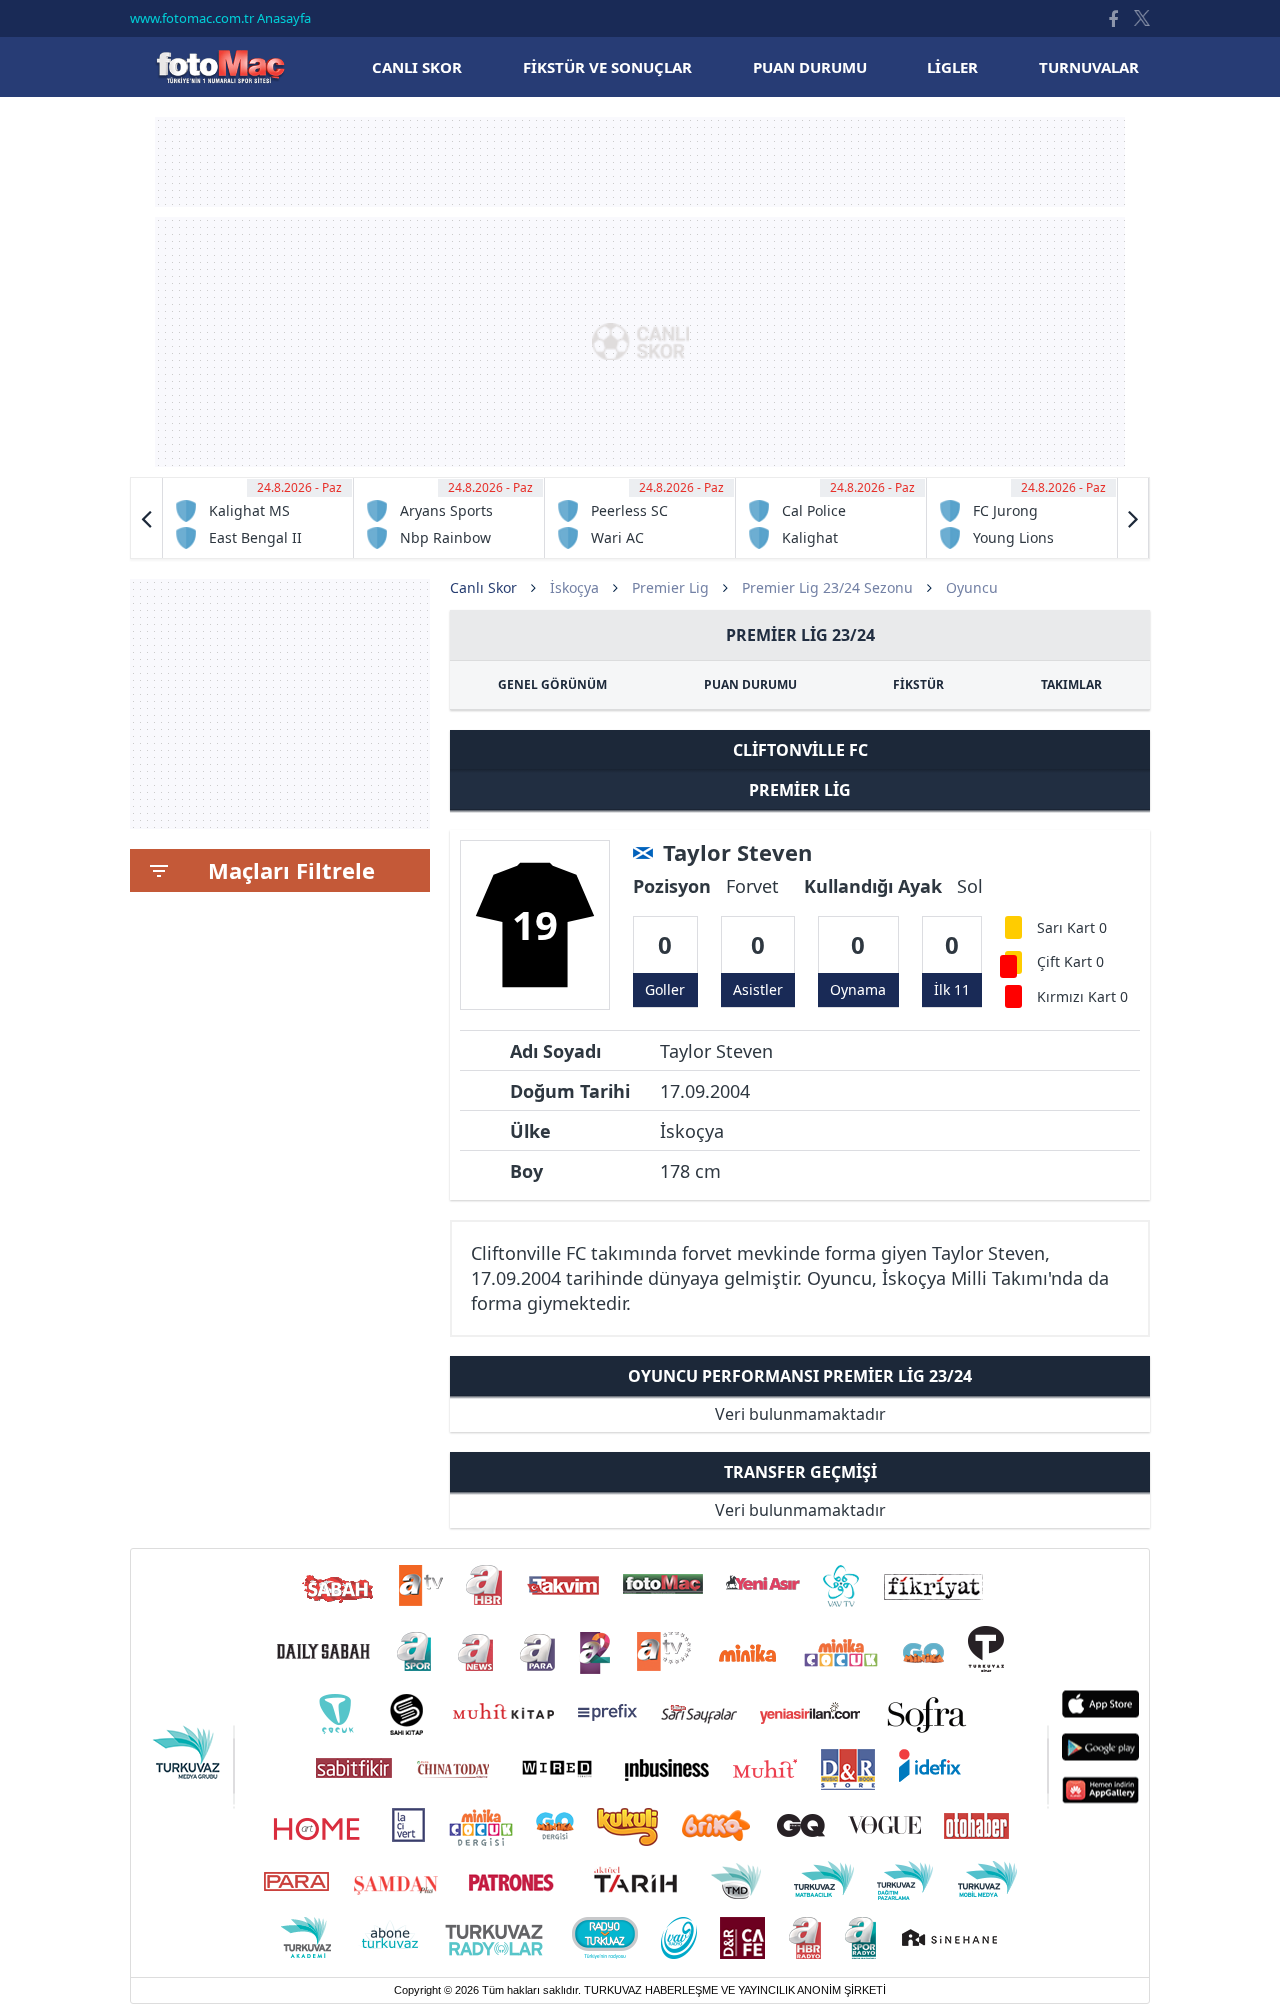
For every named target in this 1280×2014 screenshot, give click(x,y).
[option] (258, 518)
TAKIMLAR (1071, 684)
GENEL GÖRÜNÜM (552, 684)
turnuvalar (1089, 67)
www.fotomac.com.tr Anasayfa (220, 18)
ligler (952, 67)
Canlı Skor (220, 66)
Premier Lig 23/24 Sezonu (827, 587)
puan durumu (810, 67)
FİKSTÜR (918, 684)
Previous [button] (147, 518)
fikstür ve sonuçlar (607, 67)
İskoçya (574, 587)
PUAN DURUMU (750, 684)
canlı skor (417, 67)
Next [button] (1133, 518)
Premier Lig (670, 587)
